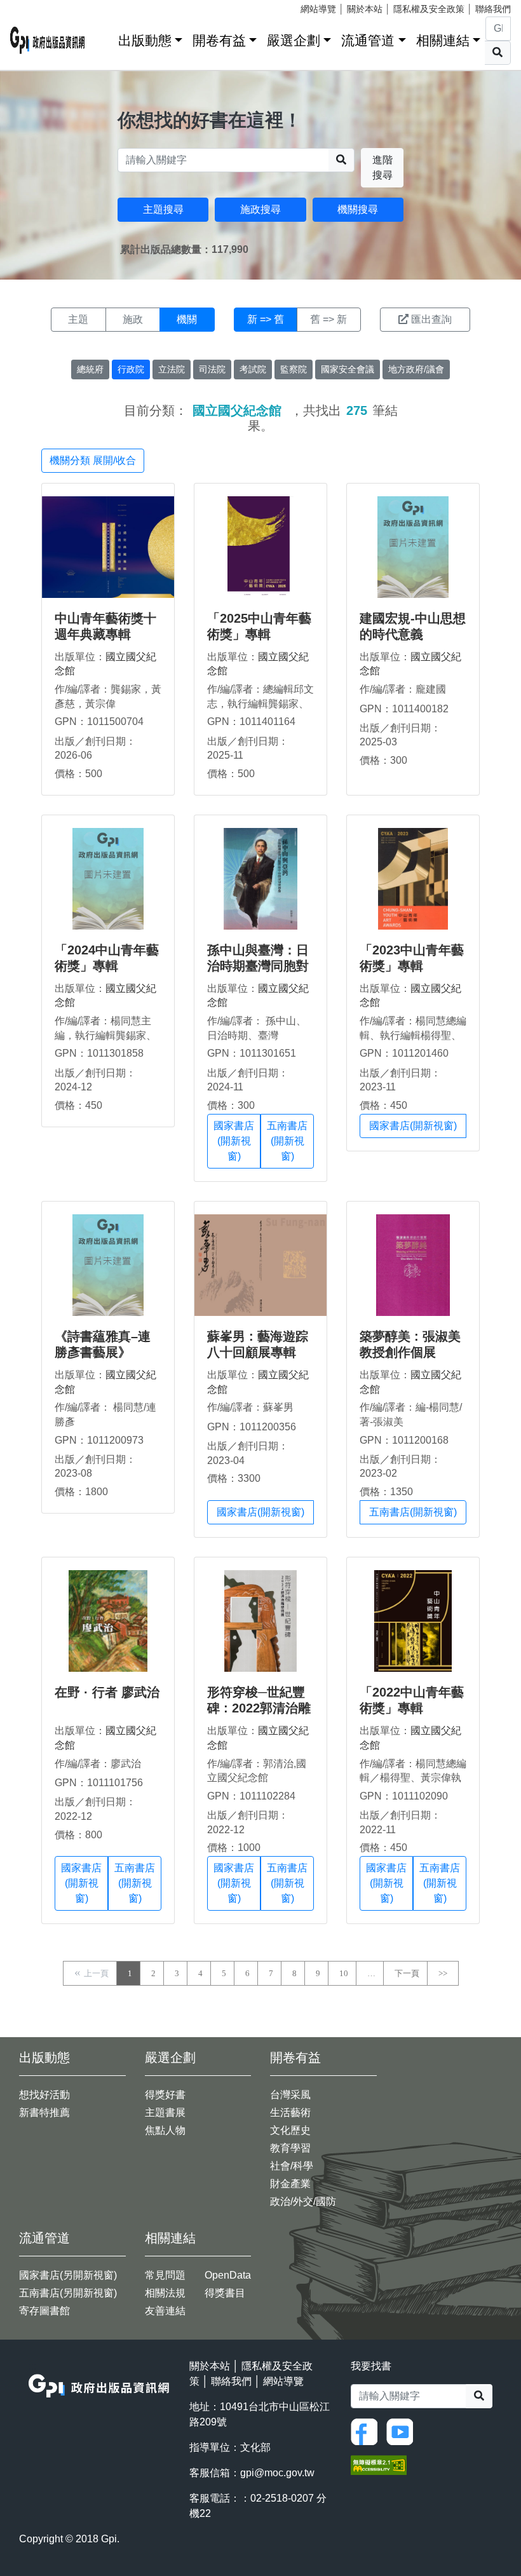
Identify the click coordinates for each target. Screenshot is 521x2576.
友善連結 (165, 2311)
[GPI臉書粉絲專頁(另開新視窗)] (367, 2431)
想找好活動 (44, 2095)
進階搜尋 (382, 167)
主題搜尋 (163, 209)
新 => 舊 (266, 319)
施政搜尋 (260, 209)
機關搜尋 (358, 209)
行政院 (131, 369)
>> (443, 1973)
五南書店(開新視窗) (287, 1141)
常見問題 (165, 2275)
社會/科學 (292, 2166)
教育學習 (290, 2148)
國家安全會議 (348, 369)
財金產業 (290, 2184)
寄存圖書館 (44, 2311)
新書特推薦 (44, 2112)
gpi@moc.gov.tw (277, 2473)
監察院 (294, 369)
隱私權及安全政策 (429, 9)
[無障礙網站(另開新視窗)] (379, 2464)
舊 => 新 (328, 319)
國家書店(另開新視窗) (68, 2275)
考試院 (253, 369)
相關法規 (165, 2293)
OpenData (228, 2275)
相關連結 (443, 40)
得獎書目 (225, 2293)
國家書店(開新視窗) (234, 1141)
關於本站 (365, 9)
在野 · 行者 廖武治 (107, 1692)
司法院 (212, 369)
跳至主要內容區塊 (36, 6)
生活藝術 (290, 2112)
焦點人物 (165, 2130)
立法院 (172, 369)
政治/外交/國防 (303, 2201)
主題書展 (165, 2112)
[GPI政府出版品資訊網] (48, 40)
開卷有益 (219, 40)
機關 (187, 319)
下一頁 (407, 1973)
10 (344, 1973)
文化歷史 (290, 2130)
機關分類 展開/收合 (93, 460)
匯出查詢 (431, 319)
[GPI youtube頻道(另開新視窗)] (403, 2431)
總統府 (90, 369)
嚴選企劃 (294, 40)
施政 (133, 319)
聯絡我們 (493, 9)
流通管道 (368, 40)
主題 (78, 319)
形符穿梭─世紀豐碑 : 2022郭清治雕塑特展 (259, 1708)
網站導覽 (318, 9)
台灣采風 (290, 2095)
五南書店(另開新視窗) (68, 2293)
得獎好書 (165, 2095)
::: (104, 38)
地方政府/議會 (416, 369)
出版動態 (145, 40)
